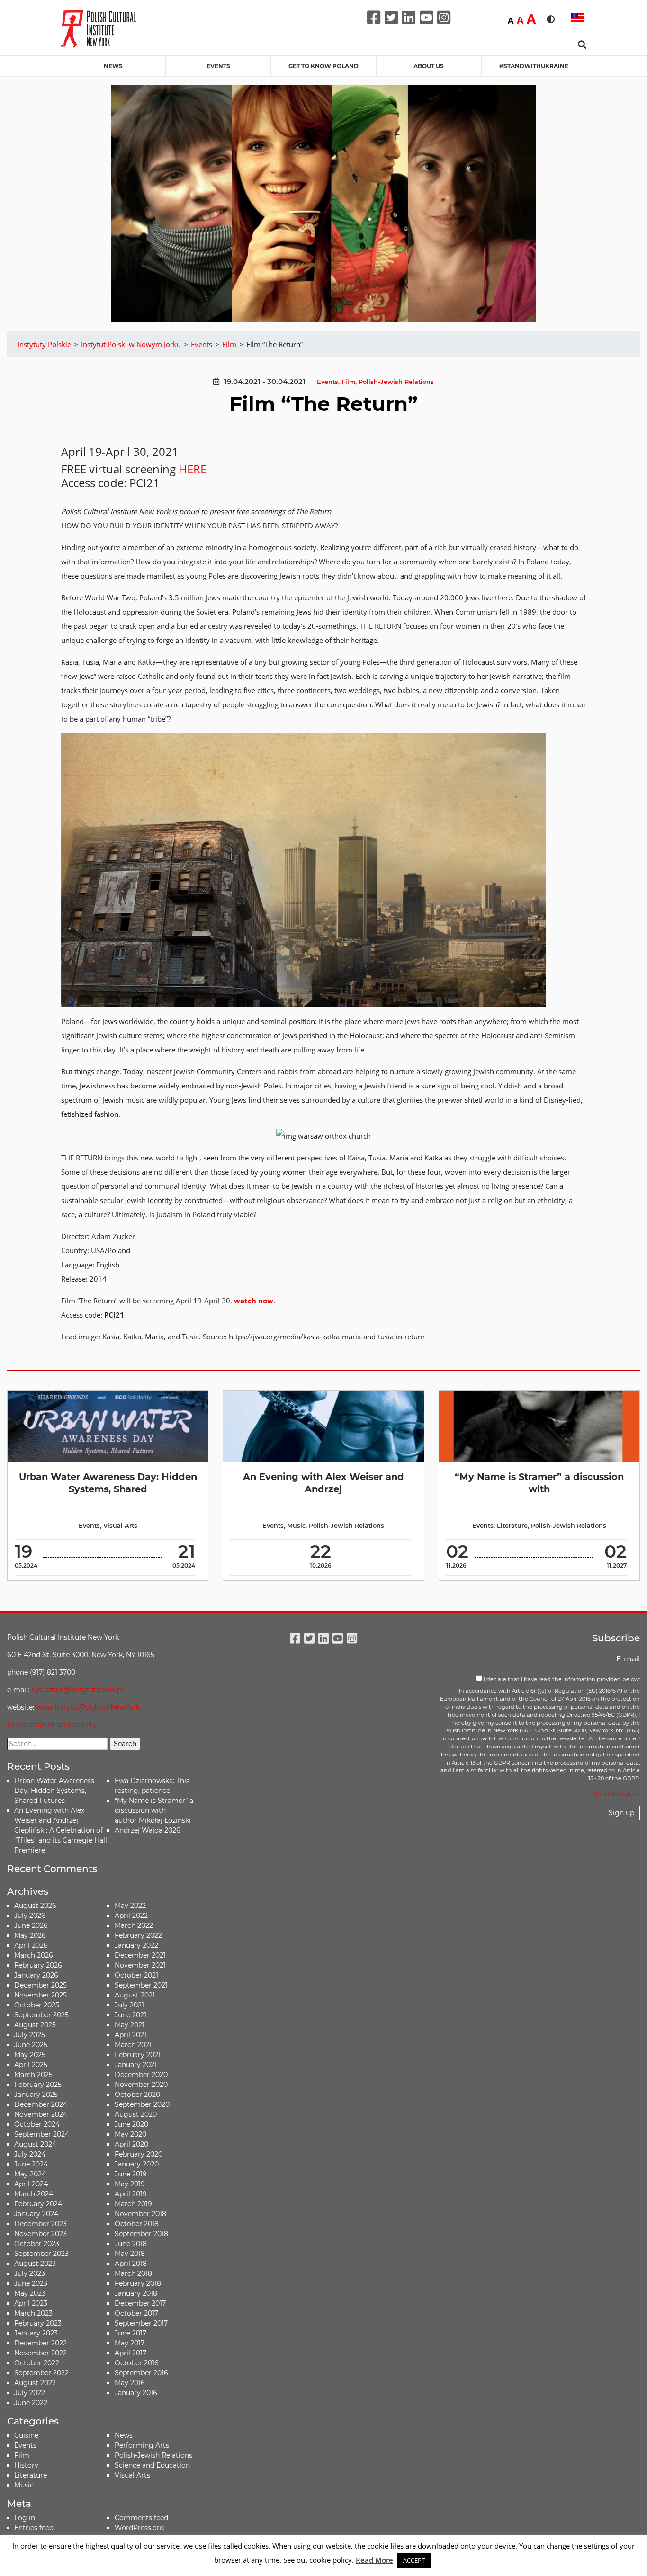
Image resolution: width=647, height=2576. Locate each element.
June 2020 (131, 2124)
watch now (254, 1301)
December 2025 (40, 1985)
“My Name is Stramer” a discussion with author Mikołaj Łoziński (154, 1810)
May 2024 (30, 2174)
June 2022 (31, 2403)
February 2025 (38, 2085)
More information (616, 1794)
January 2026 (36, 1975)
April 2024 (31, 2184)
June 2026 (31, 1925)
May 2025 (30, 2055)
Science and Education (152, 2465)
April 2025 (31, 2065)
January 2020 (137, 2164)
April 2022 (131, 1916)
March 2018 (133, 2273)
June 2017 (130, 2333)
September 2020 (142, 2104)
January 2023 (36, 2333)
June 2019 (131, 2174)
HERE (193, 469)
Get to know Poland (323, 66)
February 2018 (138, 2283)
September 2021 (141, 1985)
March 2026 (34, 1955)
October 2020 (137, 2095)
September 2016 (141, 2373)
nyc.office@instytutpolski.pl (77, 1690)
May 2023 (30, 2293)
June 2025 (31, 2045)
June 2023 (31, 2283)
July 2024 (30, 2154)
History (26, 2465)
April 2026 (31, 1945)
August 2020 (136, 2114)
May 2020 (130, 2134)
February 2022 (138, 1935)
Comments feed (141, 2518)
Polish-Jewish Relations (396, 382)
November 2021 (140, 1965)
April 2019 (131, 2194)
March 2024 (34, 2194)
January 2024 (36, 2214)
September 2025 (41, 2015)
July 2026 (30, 1916)
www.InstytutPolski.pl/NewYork (88, 1707)
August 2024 (35, 2144)
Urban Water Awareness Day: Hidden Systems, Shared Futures (54, 1791)
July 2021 (129, 2005)
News (113, 66)
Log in (25, 2518)
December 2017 (140, 2303)
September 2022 (41, 2373)
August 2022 (35, 2383)
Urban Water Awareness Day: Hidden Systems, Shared (108, 1483)
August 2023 (35, 2264)
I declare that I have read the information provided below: (561, 1679)
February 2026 (38, 1965)
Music (296, 1526)
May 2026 (30, 1935)
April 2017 (130, 2353)
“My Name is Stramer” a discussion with (539, 1483)
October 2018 (137, 2224)
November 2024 (41, 2114)
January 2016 (136, 2393)
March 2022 (134, 1925)
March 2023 (33, 2313)
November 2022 (40, 2353)
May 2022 (130, 1906)
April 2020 (131, 2144)
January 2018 (136, 2293)
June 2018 (131, 2244)
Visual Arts (120, 1526)
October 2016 (137, 2363)
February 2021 (138, 2055)
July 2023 (30, 2273)
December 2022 (40, 2343)
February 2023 (38, 2323)
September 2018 (141, 2234)
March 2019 (133, 2204)
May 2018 (130, 2254)
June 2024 (31, 2164)
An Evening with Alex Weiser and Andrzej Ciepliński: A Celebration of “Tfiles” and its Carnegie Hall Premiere (61, 1830)
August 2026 (35, 1906)
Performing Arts (142, 2445)
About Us (429, 66)
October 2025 (37, 2005)
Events (218, 66)
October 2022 (37, 2363)
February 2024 (38, 2204)
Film (348, 382)
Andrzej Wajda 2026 (148, 1830)
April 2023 (31, 2303)
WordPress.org (139, 2528)
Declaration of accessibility (52, 1725)
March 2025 (33, 2075)
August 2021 (135, 1995)
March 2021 (133, 2045)
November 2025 (40, 1995)
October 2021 (136, 1975)
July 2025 (30, 2035)
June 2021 (130, 2015)
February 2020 (139, 2154)
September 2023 (41, 2254)
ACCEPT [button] (414, 2560)
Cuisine (26, 2435)
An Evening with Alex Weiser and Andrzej (323, 1483)
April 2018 (131, 2264)
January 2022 (136, 1945)
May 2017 (130, 2343)
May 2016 (130, 2383)
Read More (374, 2560)
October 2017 (136, 2313)
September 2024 (42, 2134)
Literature (512, 1526)
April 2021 (130, 2035)
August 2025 (35, 2025)
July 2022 (30, 2393)
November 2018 (140, 2214)
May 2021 (130, 2025)
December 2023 (40, 2224)
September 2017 (141, 2323)
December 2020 (141, 2075)
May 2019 (130, 2184)
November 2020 (141, 2085)
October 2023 (37, 2244)
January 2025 (36, 2095)
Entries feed (34, 2528)
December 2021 (140, 1955)
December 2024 (41, 2104)
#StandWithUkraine (534, 66)
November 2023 (40, 2234)
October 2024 (37, 2124)
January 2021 (136, 2065)
